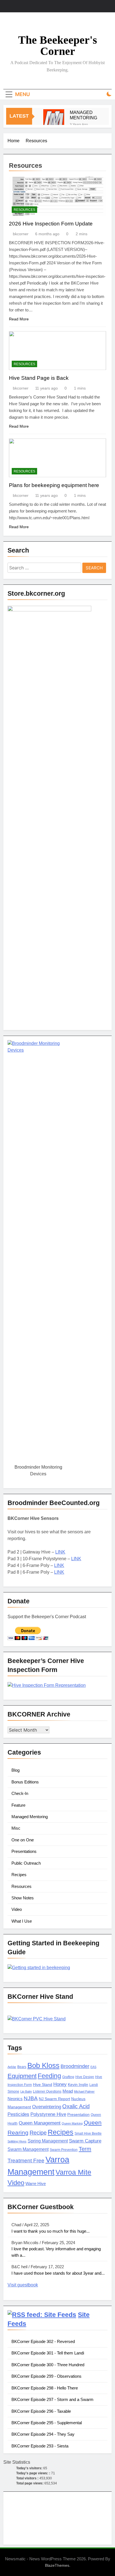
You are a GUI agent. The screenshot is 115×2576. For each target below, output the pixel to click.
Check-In (20, 1793)
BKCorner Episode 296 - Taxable (41, 2411)
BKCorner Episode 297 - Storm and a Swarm (52, 2399)
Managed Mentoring (30, 1817)
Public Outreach (26, 1863)
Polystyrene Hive (48, 2114)
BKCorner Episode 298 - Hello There (45, 2388)
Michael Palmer (84, 2091)
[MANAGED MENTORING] (54, 120)
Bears (22, 2067)
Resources (24, 210)
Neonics (15, 2099)
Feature (18, 1805)
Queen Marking (72, 2123)
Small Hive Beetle (88, 2134)
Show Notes (23, 1898)
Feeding (49, 2076)
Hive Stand (43, 2085)
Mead (68, 2091)
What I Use (22, 1921)
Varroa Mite (73, 2172)
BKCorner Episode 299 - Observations (46, 2376)
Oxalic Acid (76, 2106)
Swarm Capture (85, 2141)
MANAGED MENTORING (83, 115)
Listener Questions (47, 2091)
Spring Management (48, 2141)
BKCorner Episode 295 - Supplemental (47, 2423)
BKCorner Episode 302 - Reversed (43, 2341)
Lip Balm (26, 2091)
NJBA (31, 2098)
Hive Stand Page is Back (39, 378)
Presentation (78, 2115)
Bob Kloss (43, 2065)
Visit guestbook (23, 2285)
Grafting (68, 2077)
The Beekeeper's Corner (58, 46)
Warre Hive (36, 2184)
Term (85, 2149)
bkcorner (21, 234)
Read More (19, 319)
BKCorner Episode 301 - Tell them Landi (48, 2353)
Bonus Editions (25, 1782)
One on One (23, 1840)
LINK (60, 1552)
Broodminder (75, 2066)
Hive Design (85, 2077)
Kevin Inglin (78, 2085)
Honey (60, 2084)
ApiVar (12, 2067)
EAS (93, 2067)
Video (17, 1909)
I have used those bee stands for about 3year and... (58, 2273)
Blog (15, 1770)
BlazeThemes (57, 2565)
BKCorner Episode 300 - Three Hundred (48, 2365)
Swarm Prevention (64, 2150)
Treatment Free (26, 2161)
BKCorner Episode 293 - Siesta (40, 2446)
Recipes (19, 1875)
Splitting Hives (17, 2141)
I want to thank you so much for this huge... (51, 2231)
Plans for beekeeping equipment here (54, 485)
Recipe (38, 2133)
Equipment (22, 2076)
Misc (16, 1828)
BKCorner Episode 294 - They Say (43, 2434)
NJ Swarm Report (54, 2099)
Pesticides (18, 2114)
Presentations (24, 1851)
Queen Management (40, 2123)
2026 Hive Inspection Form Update (51, 224)
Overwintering (47, 2107)
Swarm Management (28, 2149)
